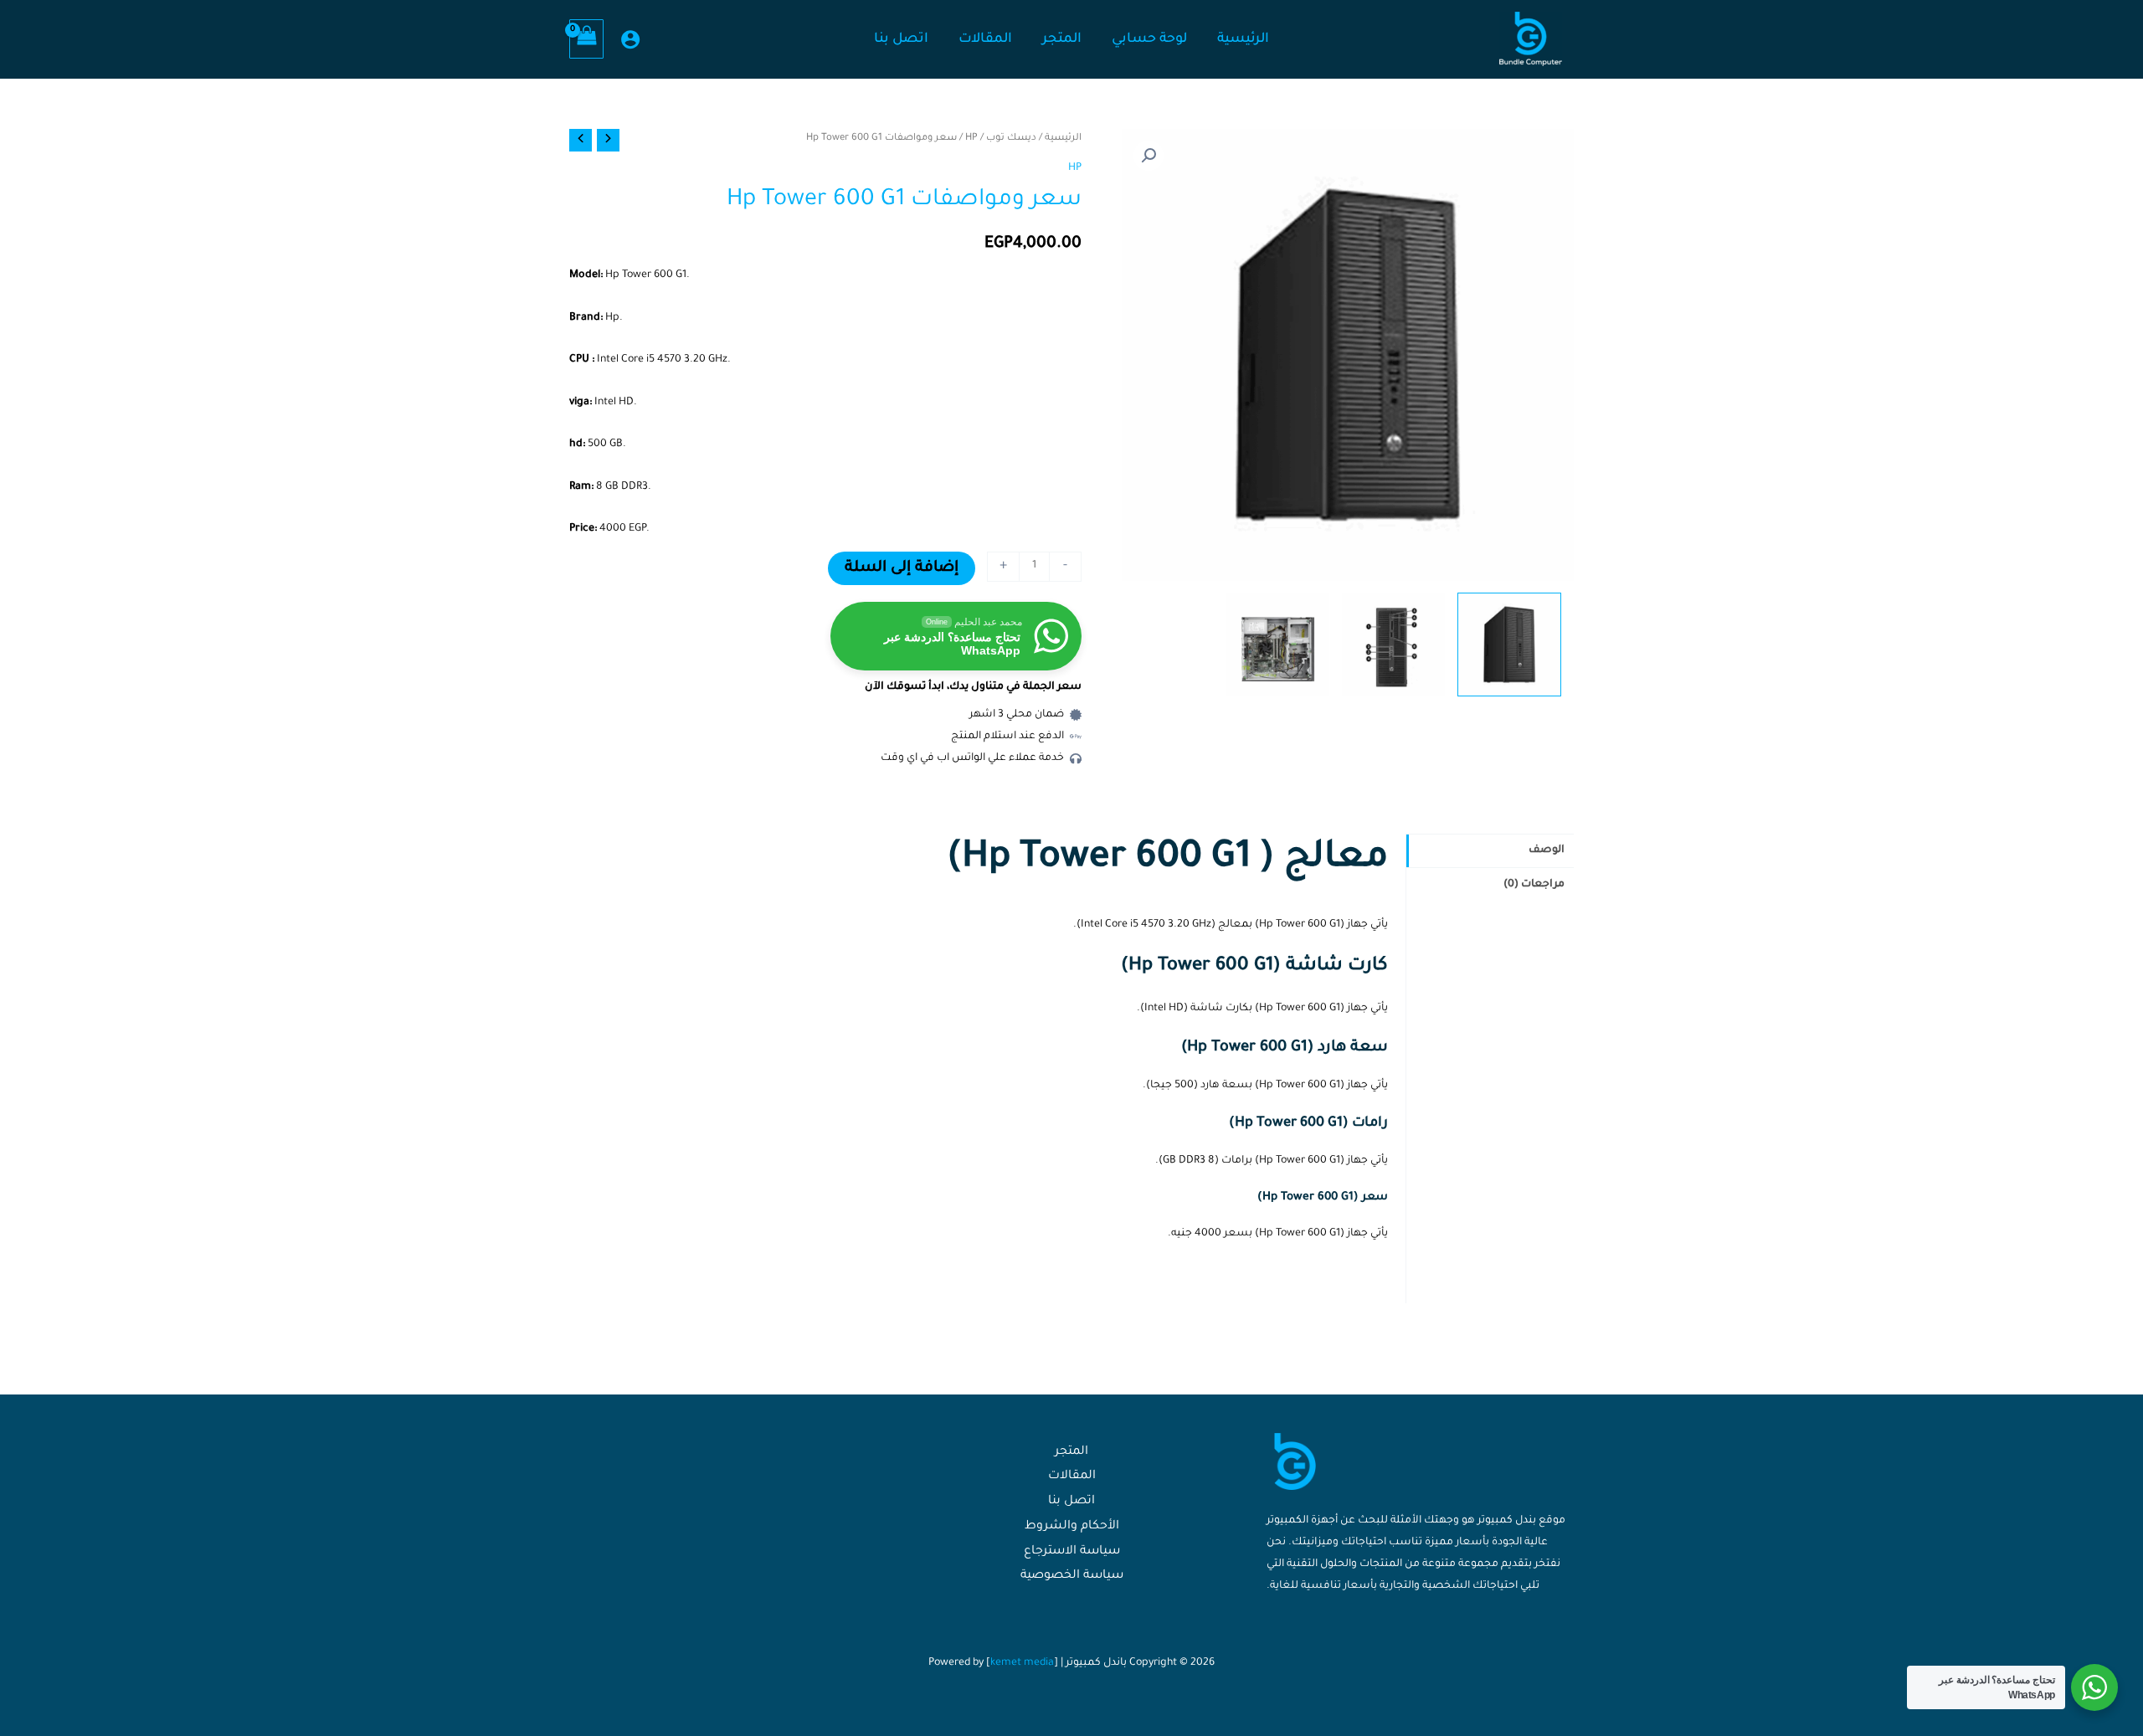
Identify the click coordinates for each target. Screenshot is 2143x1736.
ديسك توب (1011, 139)
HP (971, 139)
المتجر (1071, 1452)
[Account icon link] (630, 39)
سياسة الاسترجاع (1072, 1552)
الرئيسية (1063, 139)
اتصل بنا (1071, 1502)
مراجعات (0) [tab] (1534, 885)
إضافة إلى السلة (902, 568)
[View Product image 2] (1394, 645)
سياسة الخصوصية (1072, 1576)
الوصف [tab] (1547, 850)
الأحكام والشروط (1072, 1527)
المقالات (1072, 1477)
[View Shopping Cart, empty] (586, 39)
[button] (1149, 156)
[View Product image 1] (1509, 645)
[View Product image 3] (1277, 645)
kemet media (1022, 1663)
